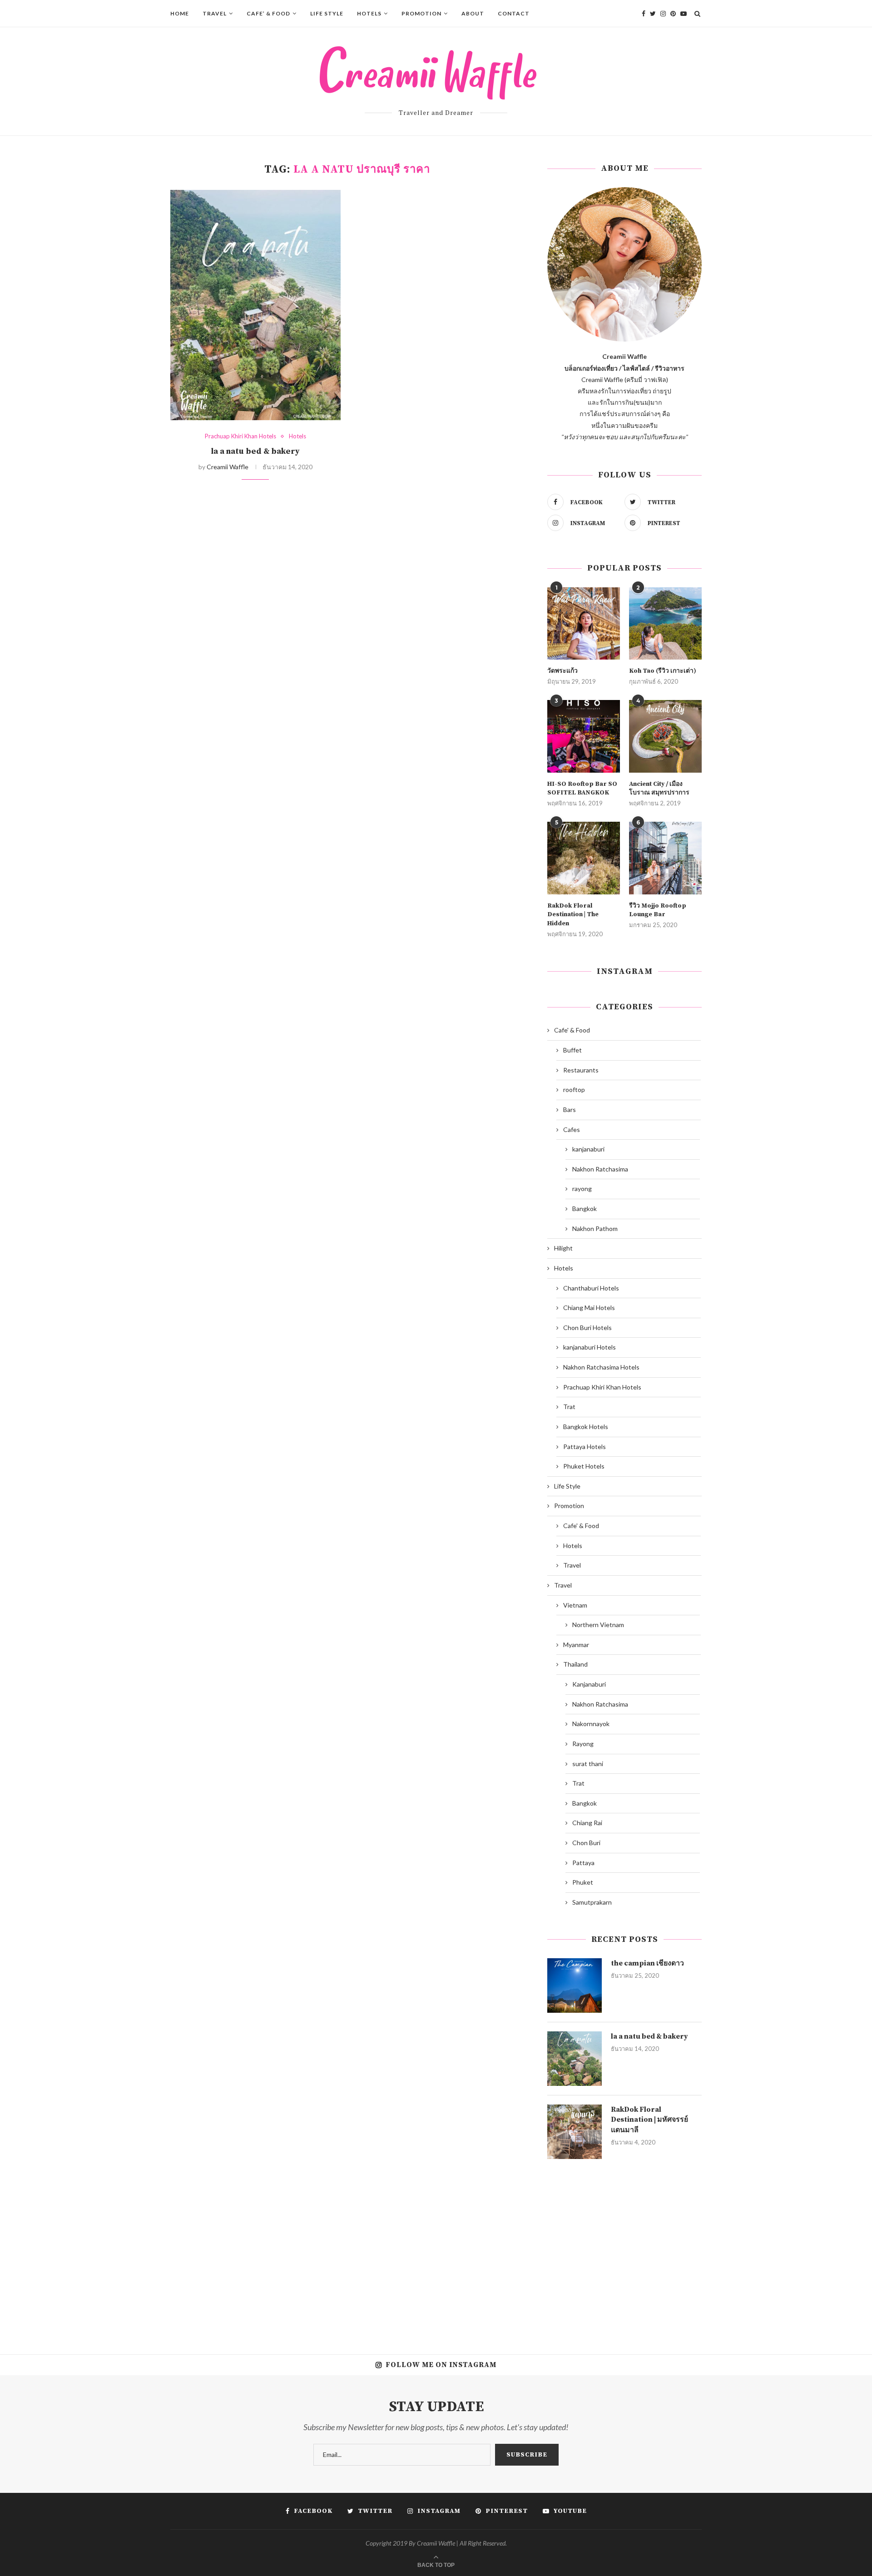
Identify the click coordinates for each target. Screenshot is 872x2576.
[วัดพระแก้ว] (584, 624)
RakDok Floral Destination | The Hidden (573, 915)
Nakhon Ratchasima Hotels (601, 1367)
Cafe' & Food (572, 1030)
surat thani (588, 1764)
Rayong (583, 1744)
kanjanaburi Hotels (590, 1347)
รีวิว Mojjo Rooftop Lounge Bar (658, 910)
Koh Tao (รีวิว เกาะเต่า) (663, 671)
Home (180, 13)
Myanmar (576, 1645)
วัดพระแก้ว (562, 671)
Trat (569, 1407)
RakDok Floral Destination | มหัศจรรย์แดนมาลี (649, 2120)
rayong (582, 1189)
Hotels (369, 13)
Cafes (572, 1129)
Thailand (575, 1664)
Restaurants (581, 1070)
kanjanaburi (588, 1149)
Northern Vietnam (598, 1625)
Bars (570, 1109)
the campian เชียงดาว (647, 1963)
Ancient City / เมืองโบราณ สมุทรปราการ (659, 789)
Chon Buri (586, 1843)
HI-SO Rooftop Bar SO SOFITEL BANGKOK (582, 789)
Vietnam (575, 1605)
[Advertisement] (624, 2250)
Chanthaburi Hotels (591, 1288)
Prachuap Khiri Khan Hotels (240, 436)
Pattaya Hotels (585, 1447)
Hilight (563, 1248)
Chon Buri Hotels (587, 1328)
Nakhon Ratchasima (600, 1169)
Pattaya (583, 1863)
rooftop (574, 1089)
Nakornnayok (591, 1724)
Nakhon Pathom (595, 1228)
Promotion (421, 13)
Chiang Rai (587, 1823)
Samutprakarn (592, 1902)
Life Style (327, 13)
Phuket (583, 1882)
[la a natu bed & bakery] (255, 305)
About (473, 13)
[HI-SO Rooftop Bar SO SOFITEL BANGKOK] (584, 736)
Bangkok (585, 1209)
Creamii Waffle (228, 467)
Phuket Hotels (584, 1466)
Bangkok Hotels (586, 1427)
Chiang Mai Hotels (589, 1308)
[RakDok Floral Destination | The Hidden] (584, 858)
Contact (514, 13)
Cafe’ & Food (268, 13)
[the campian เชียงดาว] (575, 1985)
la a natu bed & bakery (255, 451)
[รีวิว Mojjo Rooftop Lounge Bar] (665, 858)
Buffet (572, 1050)
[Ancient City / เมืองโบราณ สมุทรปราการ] (665, 736)
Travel (215, 13)
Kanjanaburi (589, 1684)
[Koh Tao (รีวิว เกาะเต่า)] (665, 624)
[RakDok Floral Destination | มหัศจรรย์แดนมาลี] (575, 2132)
